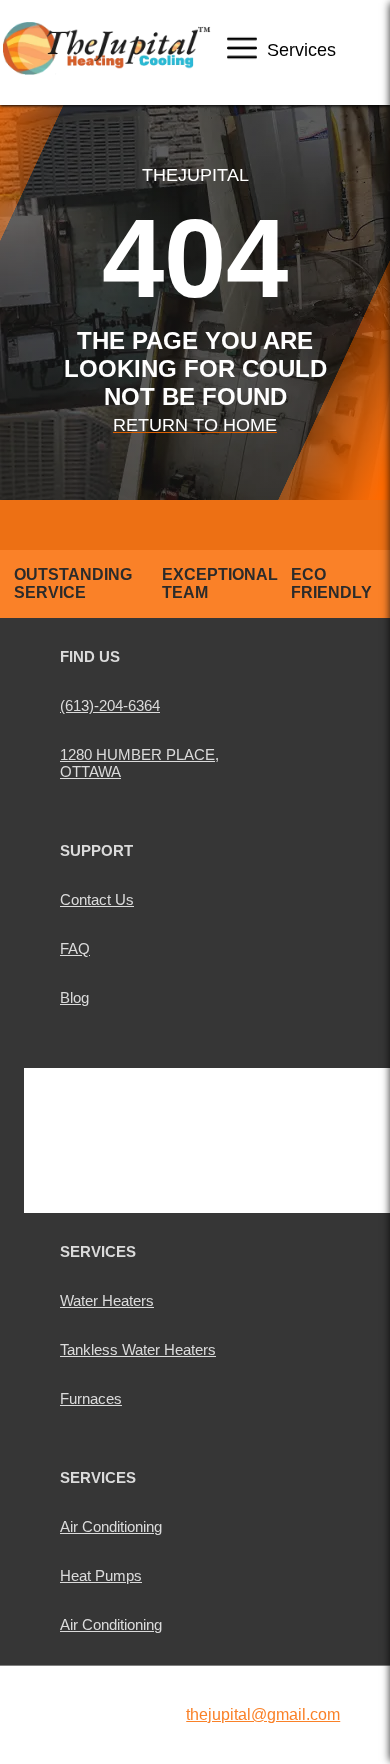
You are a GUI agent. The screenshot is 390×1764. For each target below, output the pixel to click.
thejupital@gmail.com (263, 1714)
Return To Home (195, 425)
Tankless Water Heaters (138, 1349)
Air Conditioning (111, 1526)
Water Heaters (107, 1300)
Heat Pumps (101, 1575)
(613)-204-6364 (110, 705)
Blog (74, 997)
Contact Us (97, 899)
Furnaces (91, 1398)
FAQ (75, 948)
